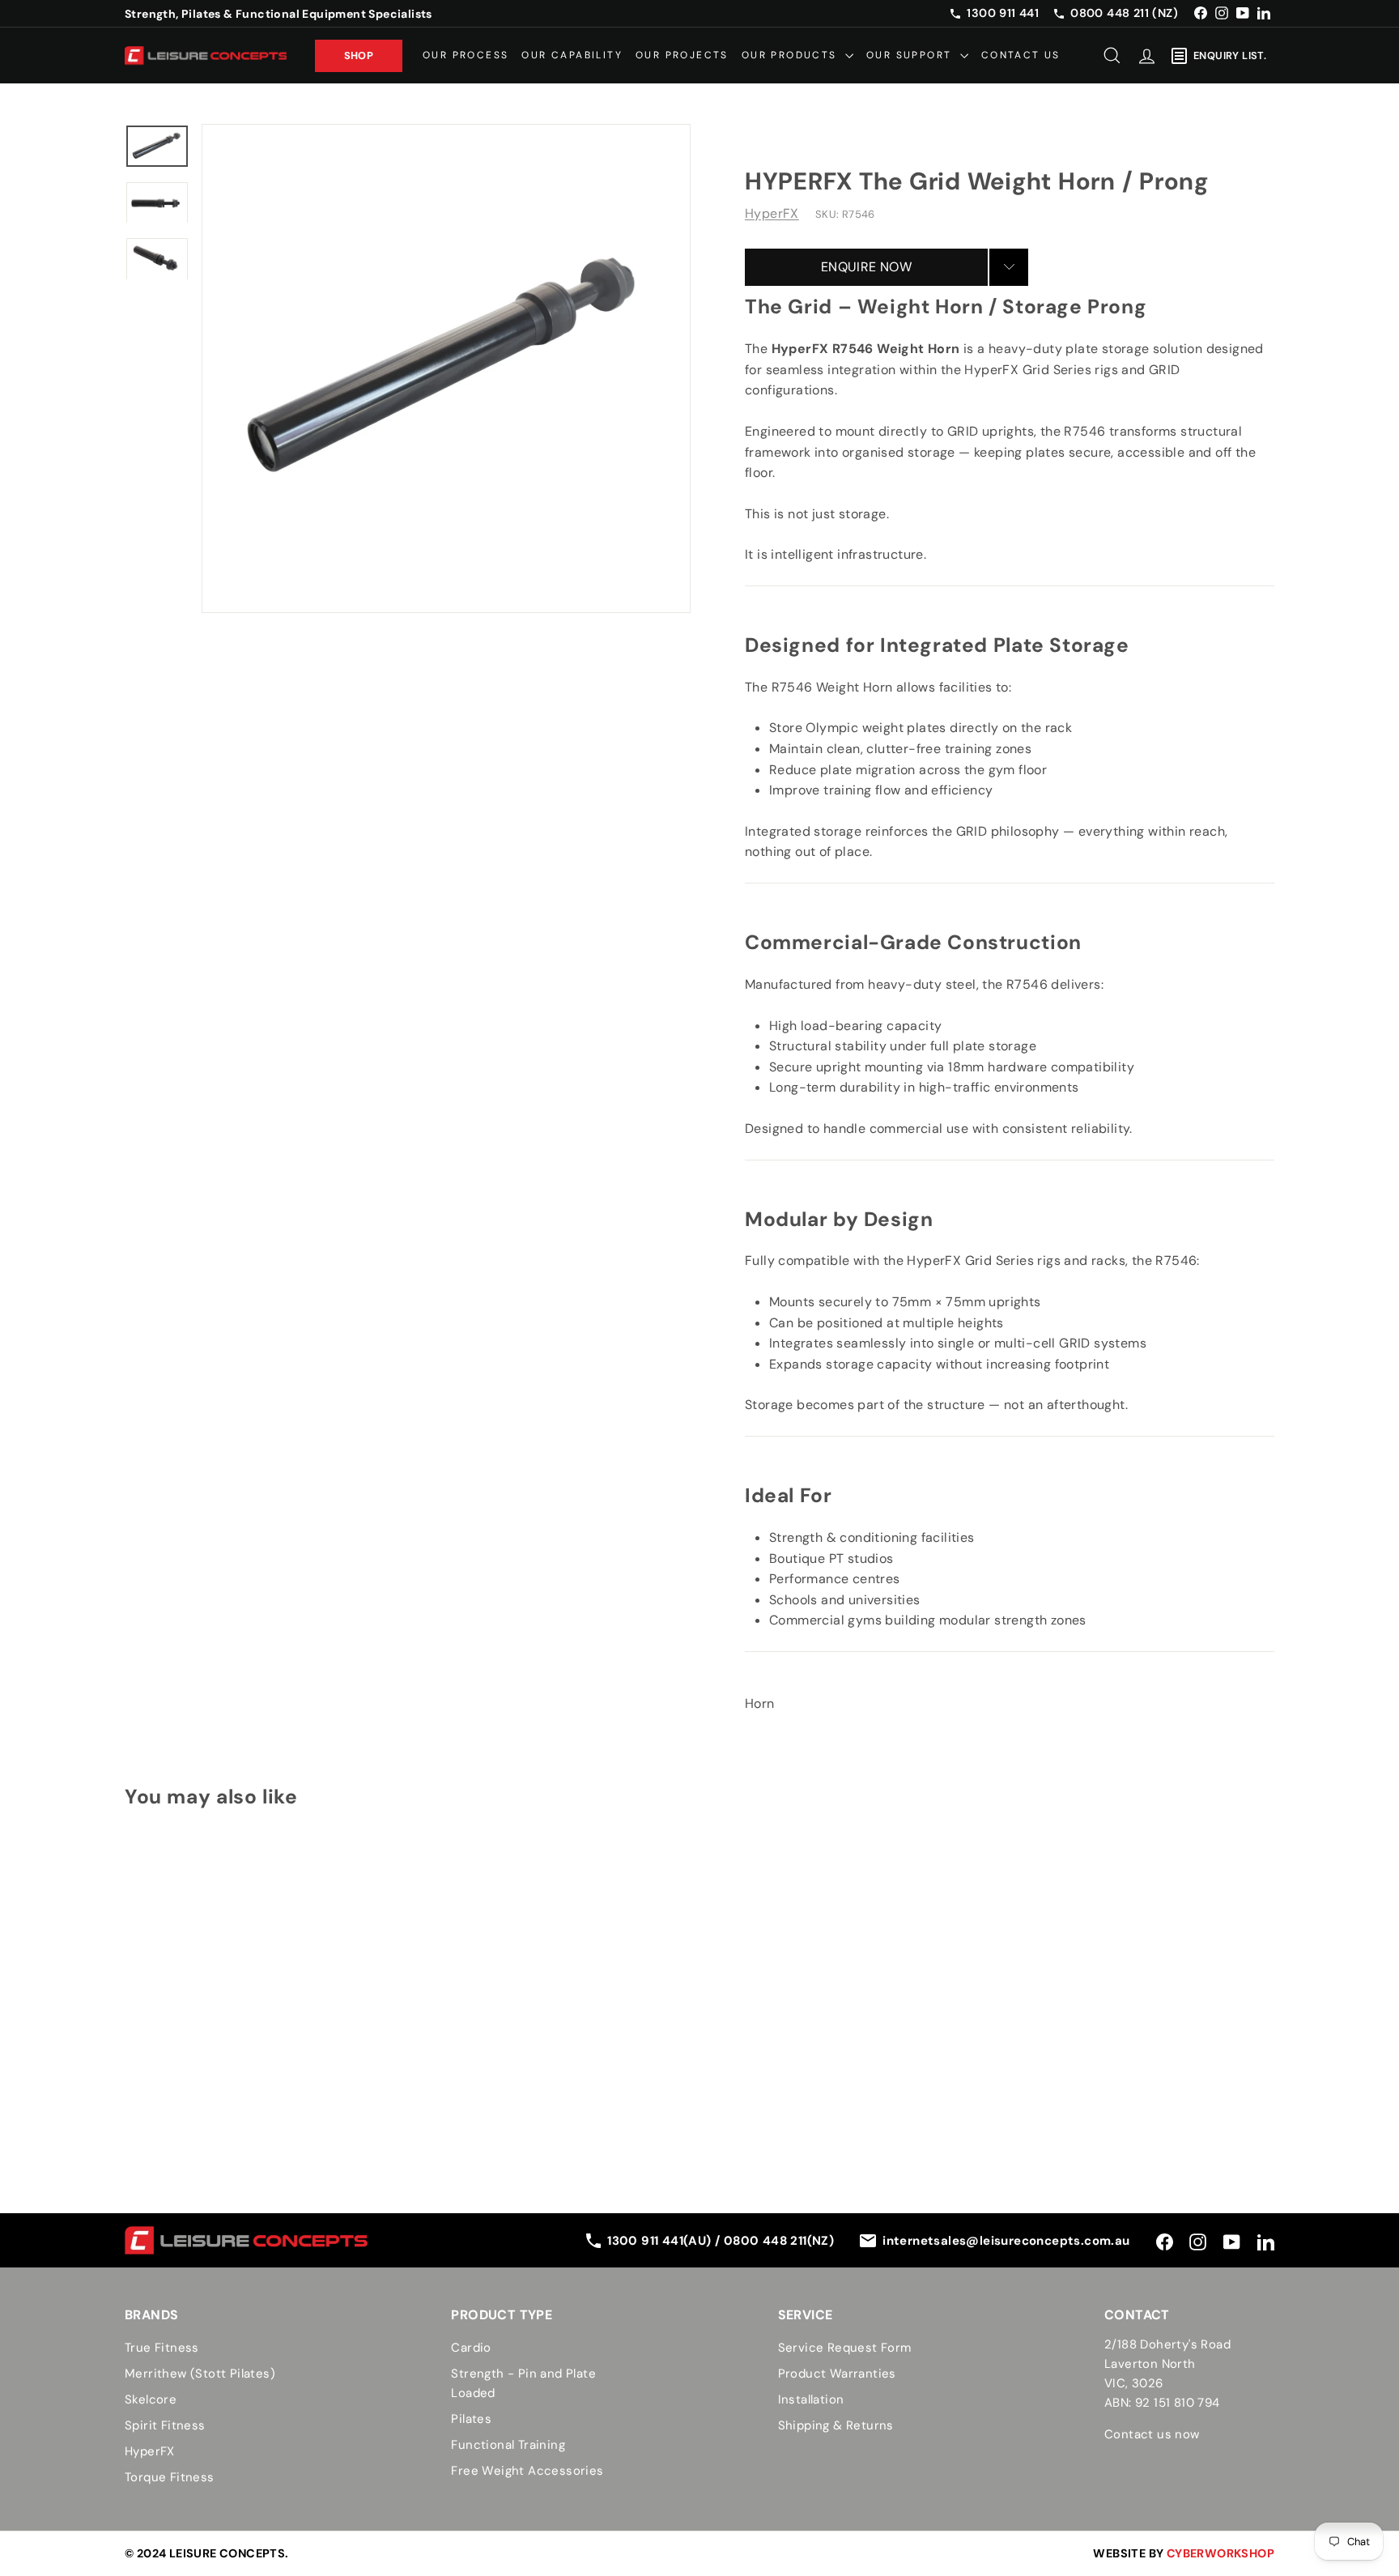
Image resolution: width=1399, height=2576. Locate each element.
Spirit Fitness (165, 2425)
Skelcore (151, 2399)
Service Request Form (845, 2348)
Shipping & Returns (836, 2425)
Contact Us (1021, 55)
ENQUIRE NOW (866, 266)
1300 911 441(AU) (661, 2241)
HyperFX (772, 213)
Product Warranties (837, 2374)
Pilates (471, 2419)
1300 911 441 (1003, 13)
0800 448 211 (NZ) (1124, 13)
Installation (811, 2399)
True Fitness (162, 2348)
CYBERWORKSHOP (1220, 2553)
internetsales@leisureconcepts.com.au (1006, 2241)
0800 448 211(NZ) (779, 2241)
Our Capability (572, 55)
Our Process (466, 55)
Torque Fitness (170, 2477)
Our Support (911, 55)
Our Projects (682, 55)
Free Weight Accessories (527, 2471)
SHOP (359, 55)
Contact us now (1152, 2434)
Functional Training (508, 2445)
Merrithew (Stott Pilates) (200, 2374)
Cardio (471, 2348)
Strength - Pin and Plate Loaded (523, 2383)
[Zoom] (446, 368)
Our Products (791, 55)
